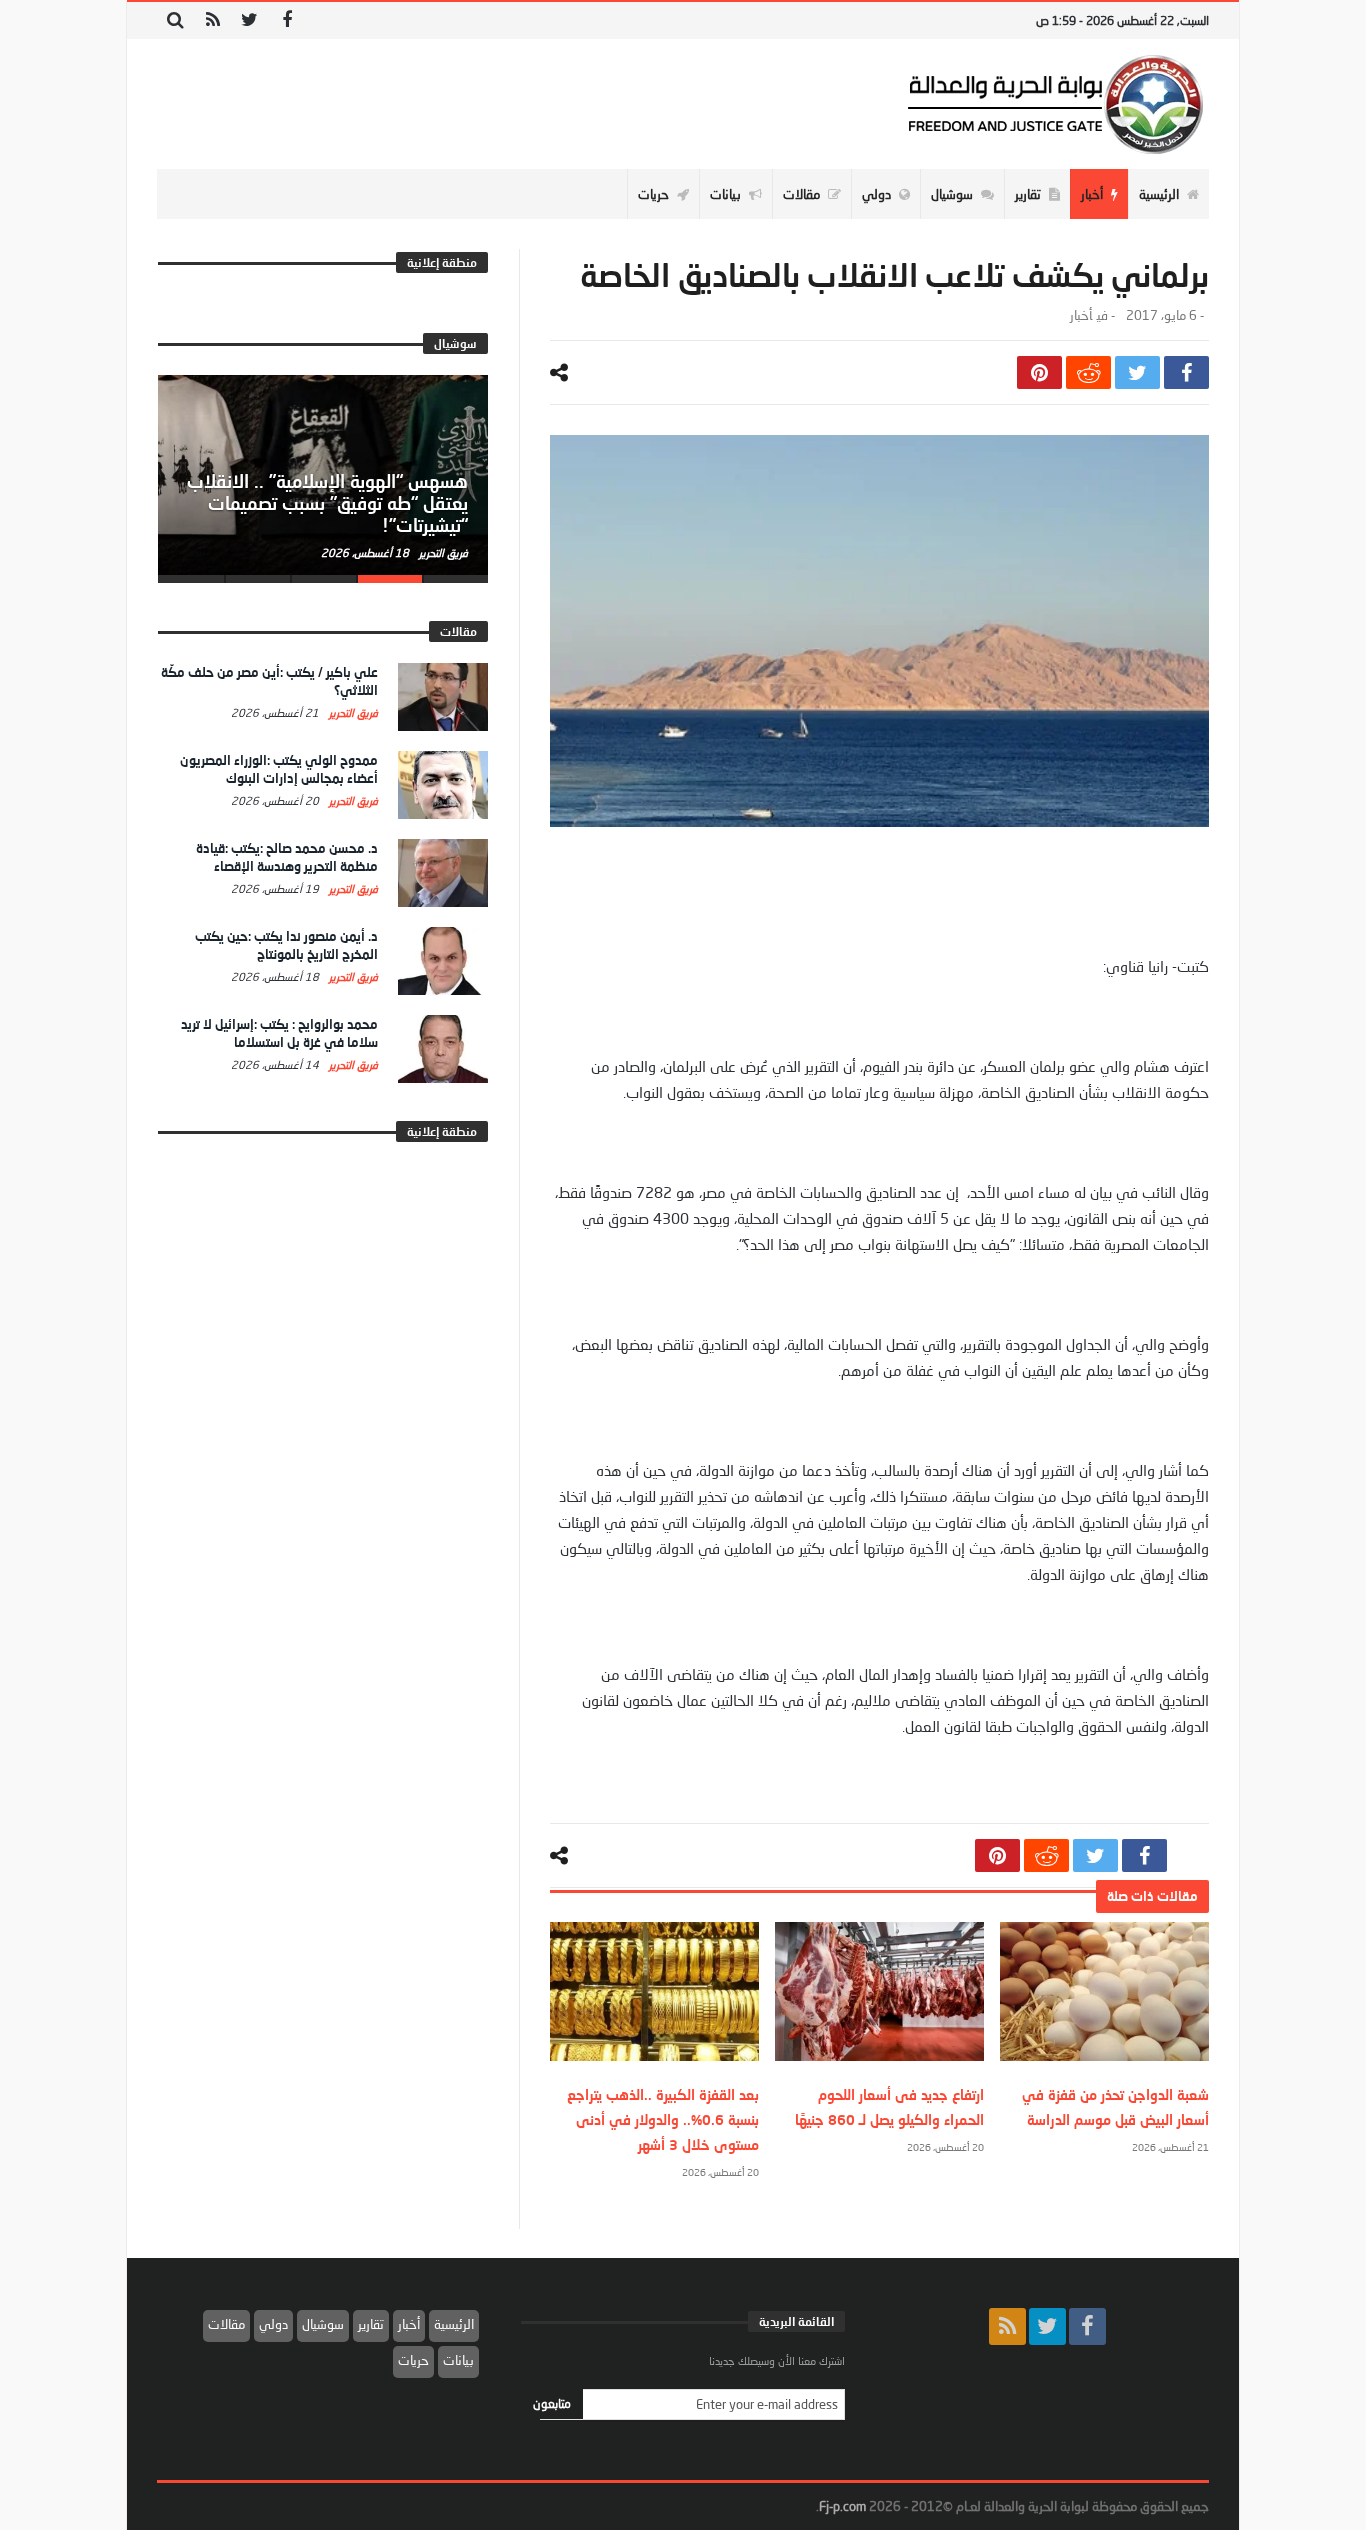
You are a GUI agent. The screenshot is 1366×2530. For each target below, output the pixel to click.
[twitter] (1137, 372)
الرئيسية (454, 2324)
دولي (273, 2324)
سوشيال (323, 2324)
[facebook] (1186, 372)
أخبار (1081, 315)
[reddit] (1088, 372)
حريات (413, 2360)
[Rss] (212, 20)
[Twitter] (249, 20)
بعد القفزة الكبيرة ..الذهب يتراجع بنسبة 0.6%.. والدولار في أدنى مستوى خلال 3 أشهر (663, 2119)
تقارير (371, 2324)
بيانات (458, 2360)
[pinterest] (1039, 372)
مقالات (226, 2324)
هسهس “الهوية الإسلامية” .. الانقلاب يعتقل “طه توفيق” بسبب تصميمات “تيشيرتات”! (327, 503)
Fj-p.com (842, 2506)
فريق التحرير (442, 552)
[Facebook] (286, 20)
